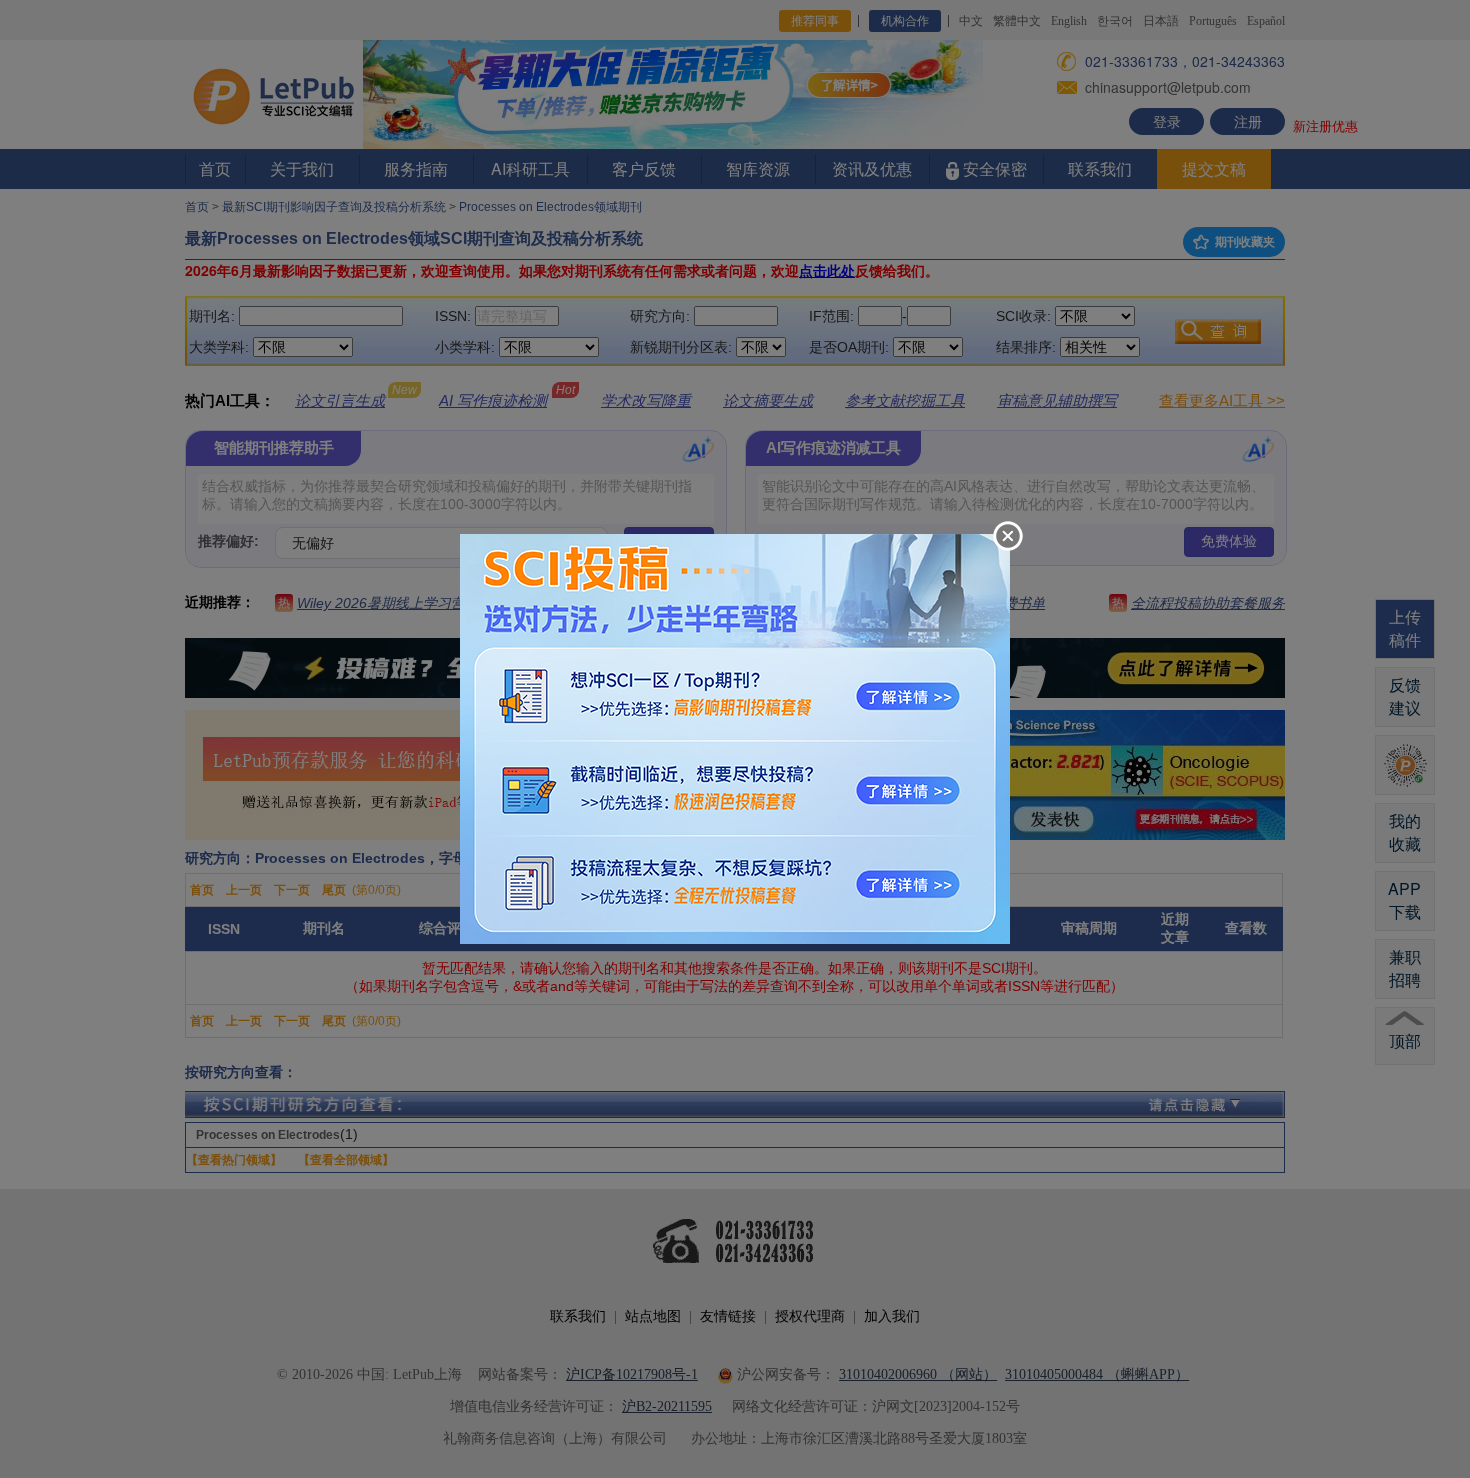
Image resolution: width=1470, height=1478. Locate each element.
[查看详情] (735, 737)
